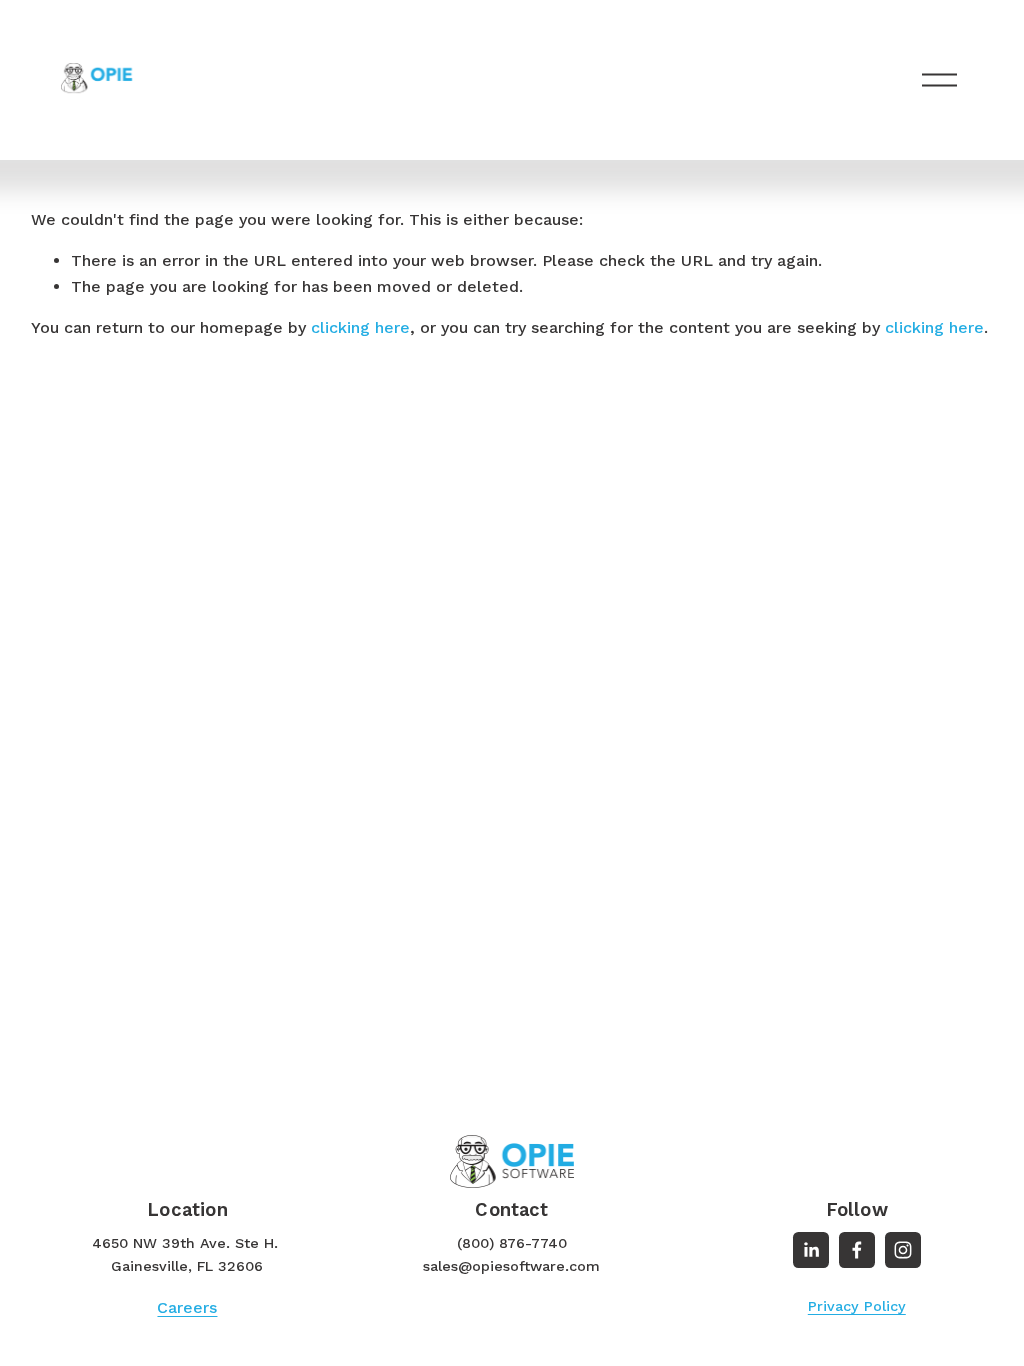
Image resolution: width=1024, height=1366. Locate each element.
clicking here (360, 327)
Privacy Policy (857, 1306)
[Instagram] (903, 1250)
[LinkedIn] (811, 1250)
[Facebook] (857, 1250)
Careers (187, 1307)
